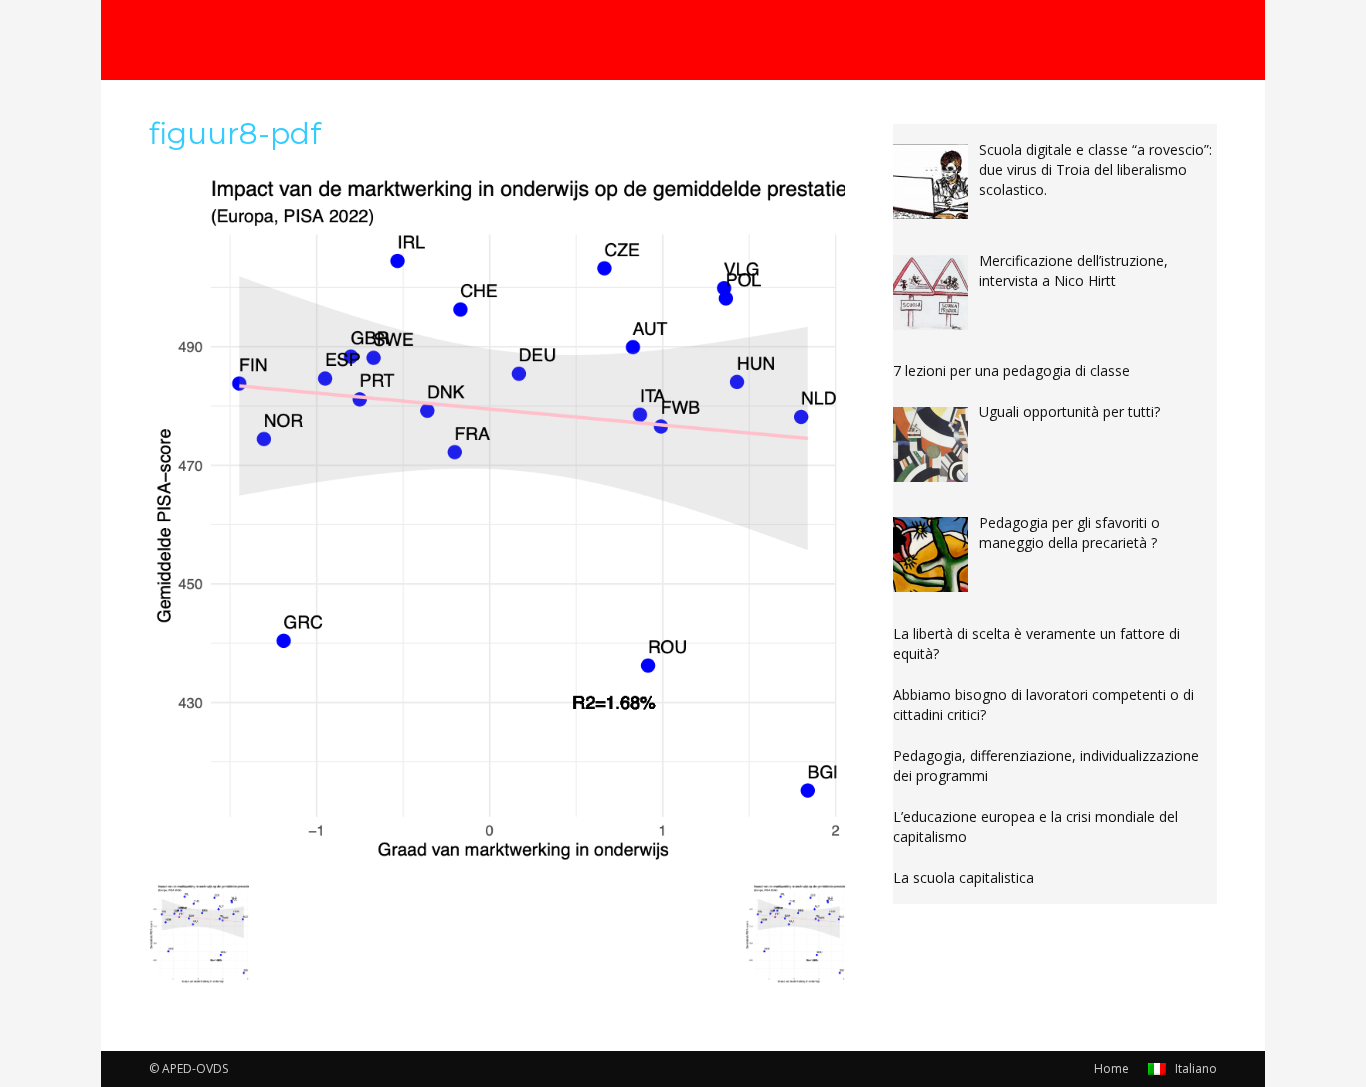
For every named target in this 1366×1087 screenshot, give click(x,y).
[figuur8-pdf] (497, 863)
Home (1111, 1068)
